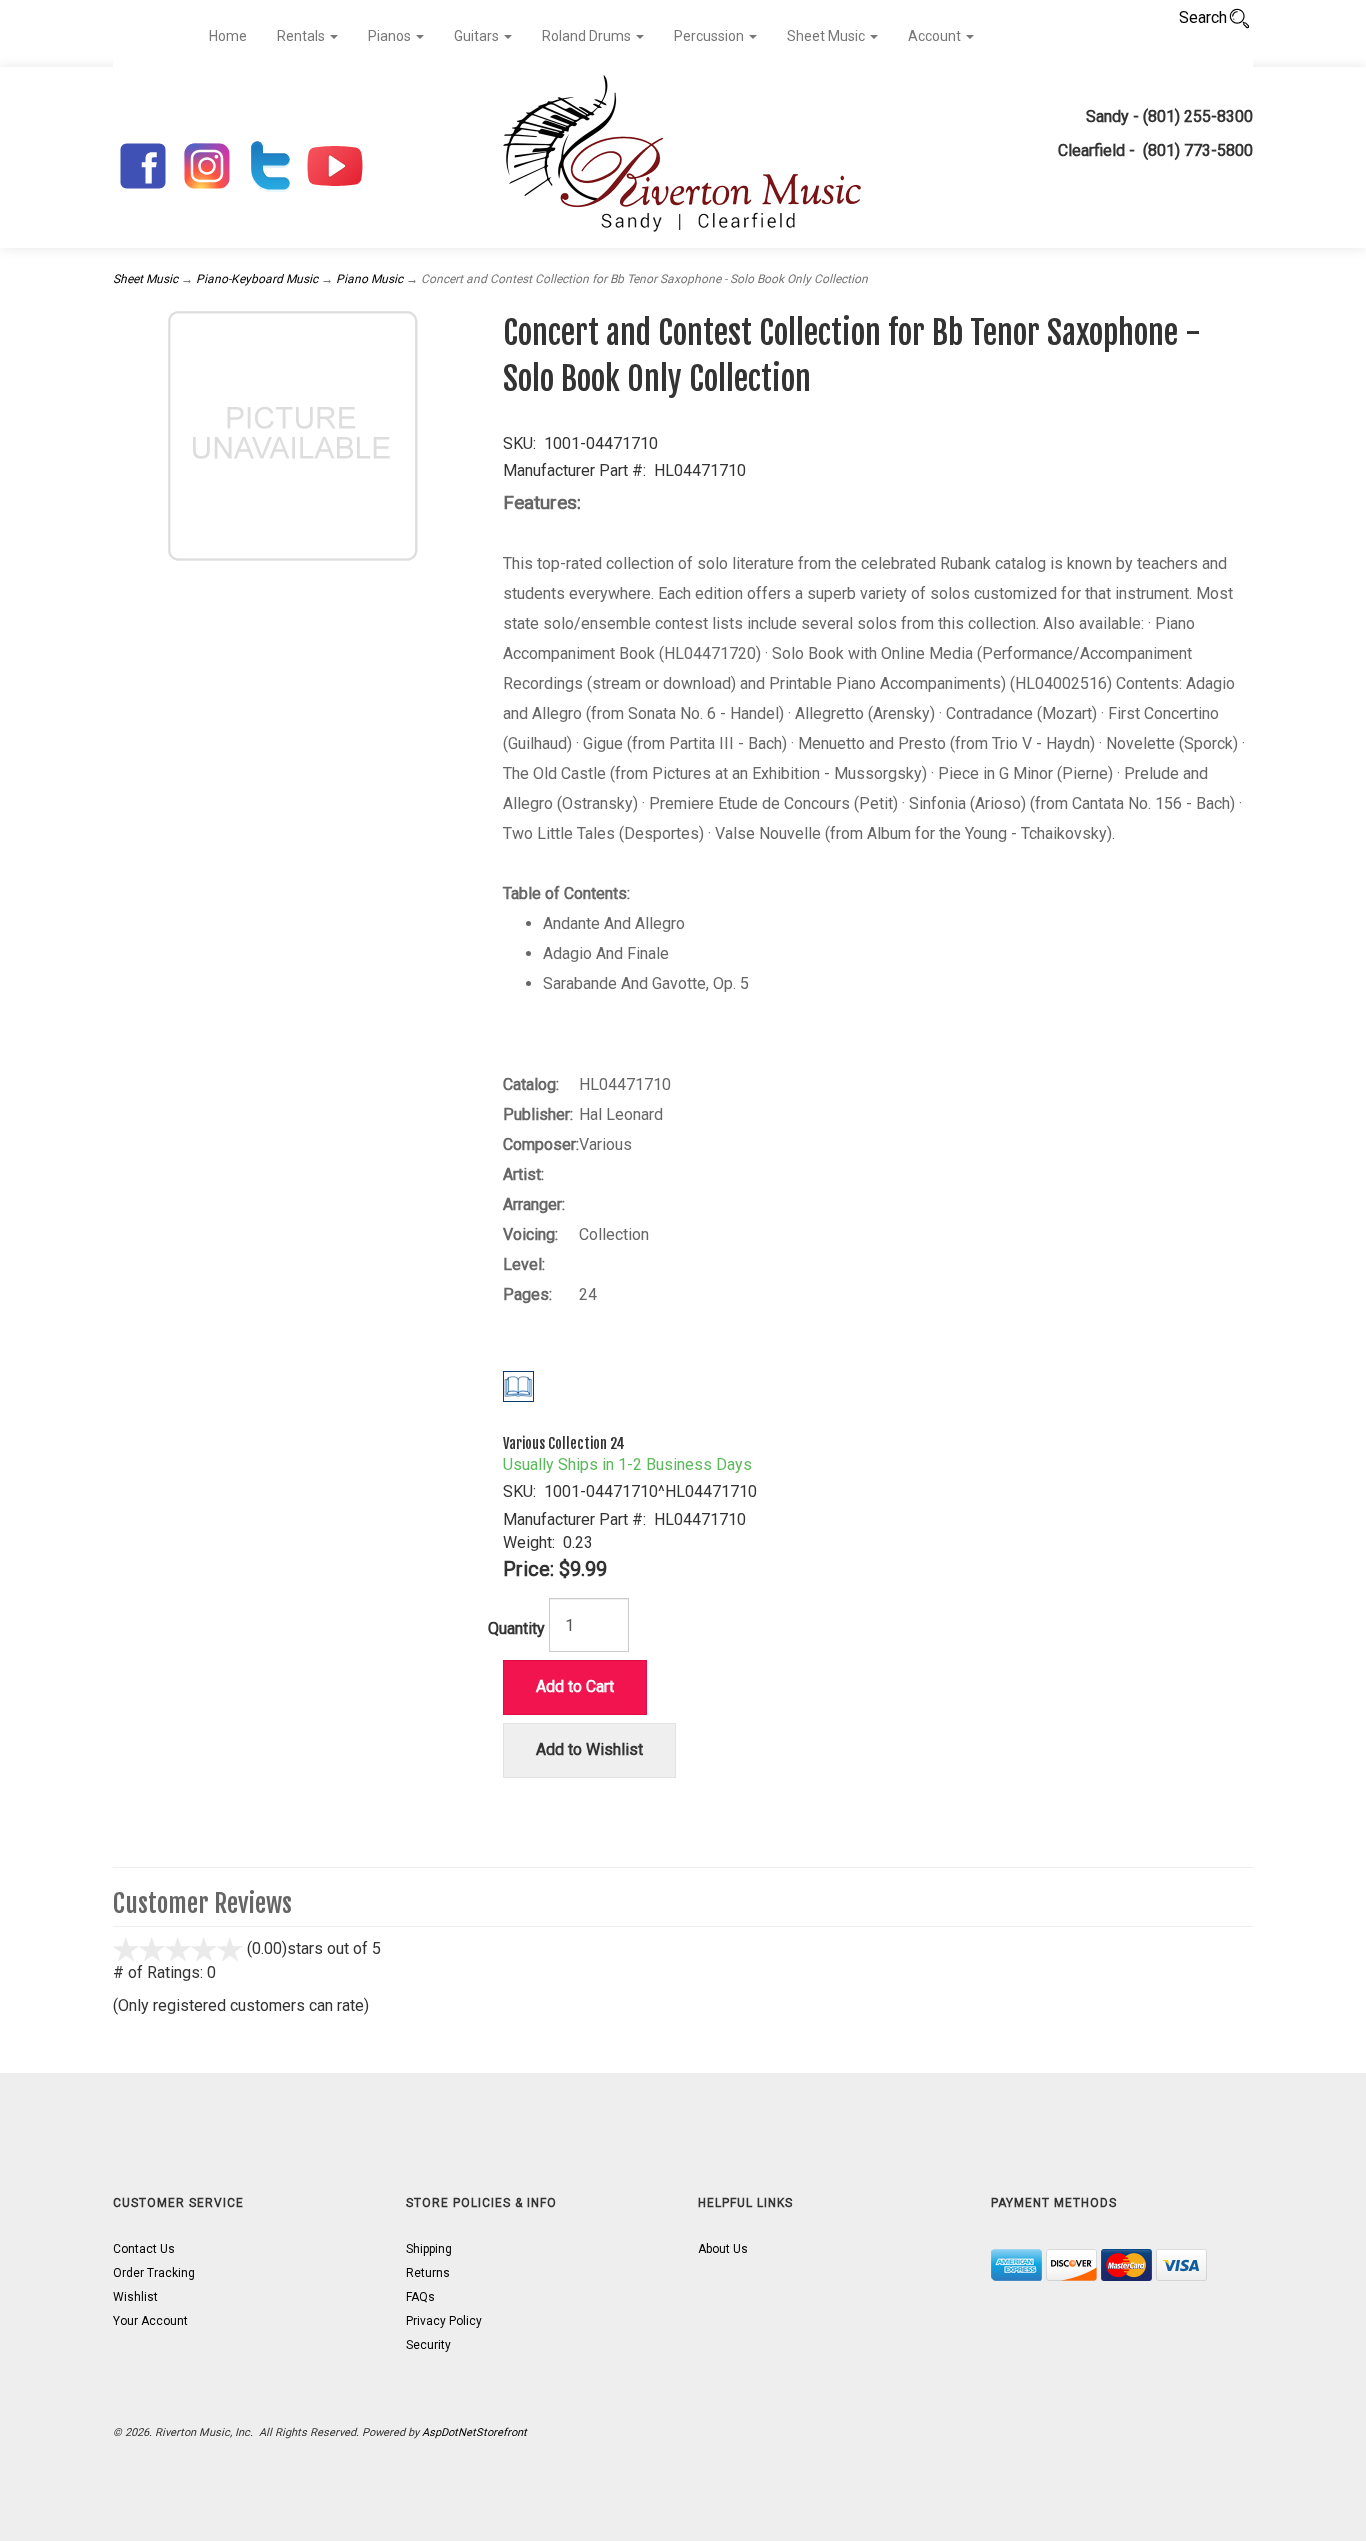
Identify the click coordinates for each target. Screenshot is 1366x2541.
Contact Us (144, 2249)
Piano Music (369, 279)
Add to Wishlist (589, 1749)
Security (428, 2345)
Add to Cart (575, 1686)
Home (228, 36)
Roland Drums (588, 36)
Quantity (516, 1628)
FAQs (420, 2297)
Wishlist (135, 2297)
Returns (428, 2273)
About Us (723, 2249)
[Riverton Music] (683, 157)
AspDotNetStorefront (474, 2432)
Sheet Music (827, 36)
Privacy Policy (444, 2321)
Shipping (429, 2249)
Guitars (478, 36)
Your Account (150, 2321)
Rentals (302, 36)
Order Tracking (154, 2273)
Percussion (710, 36)
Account (936, 36)
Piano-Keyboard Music (257, 279)
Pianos (391, 36)
